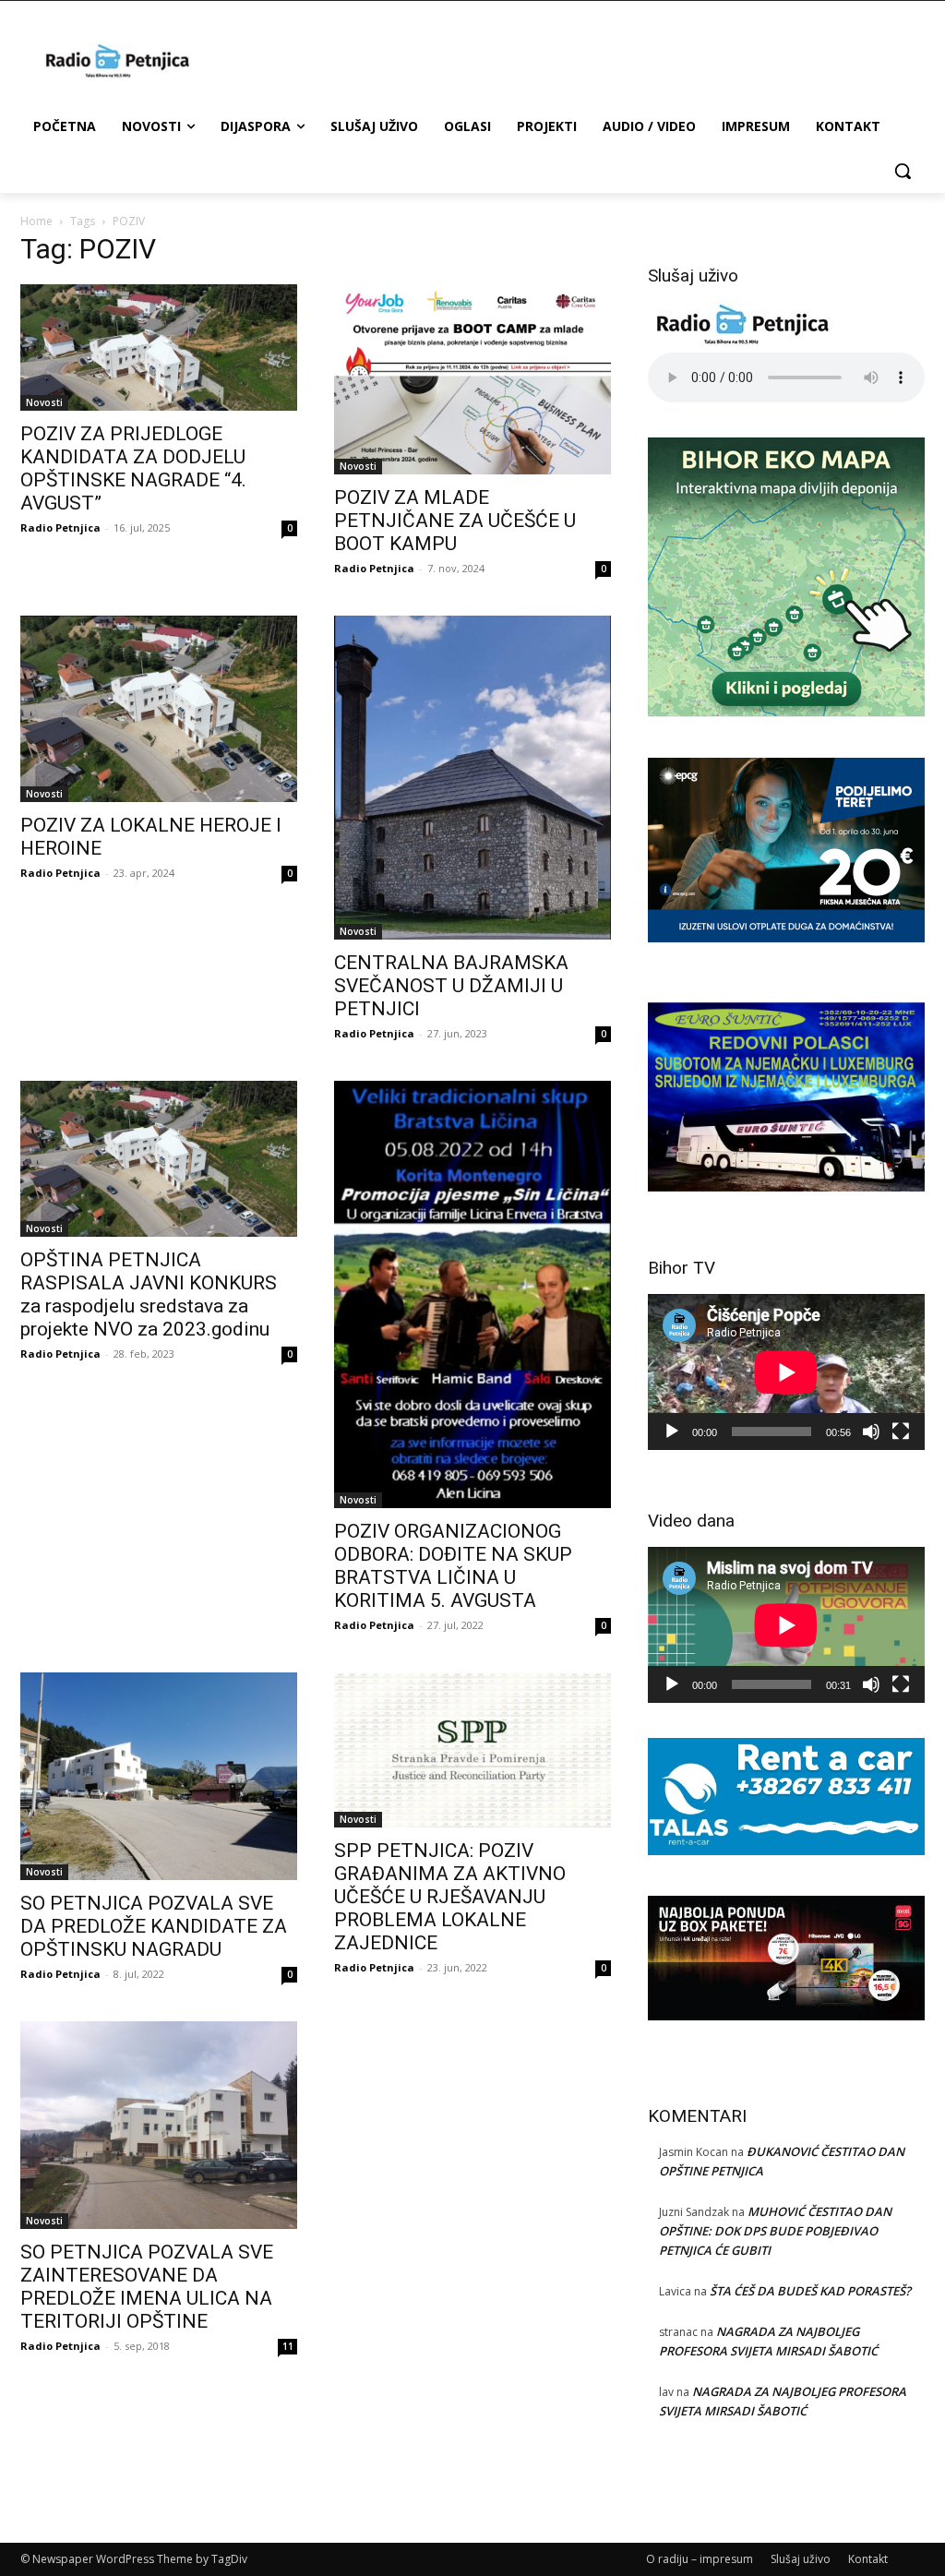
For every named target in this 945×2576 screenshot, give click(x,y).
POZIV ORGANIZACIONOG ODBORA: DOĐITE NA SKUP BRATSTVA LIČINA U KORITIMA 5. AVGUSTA (453, 1566)
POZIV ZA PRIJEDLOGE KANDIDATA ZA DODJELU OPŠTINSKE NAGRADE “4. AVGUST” (133, 468)
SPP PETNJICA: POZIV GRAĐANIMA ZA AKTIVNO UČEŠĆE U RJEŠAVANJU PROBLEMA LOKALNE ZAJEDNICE (450, 1897)
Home (36, 221)
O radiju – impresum (700, 2559)
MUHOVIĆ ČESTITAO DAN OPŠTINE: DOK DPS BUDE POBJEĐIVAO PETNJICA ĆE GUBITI (775, 2231)
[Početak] (672, 1432)
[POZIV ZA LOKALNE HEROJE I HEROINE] (159, 709)
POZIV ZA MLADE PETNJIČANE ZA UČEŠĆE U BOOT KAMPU (455, 521)
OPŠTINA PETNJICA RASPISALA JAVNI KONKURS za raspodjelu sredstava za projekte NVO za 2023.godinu (149, 1294)
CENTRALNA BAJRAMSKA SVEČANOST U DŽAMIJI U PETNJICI (451, 986)
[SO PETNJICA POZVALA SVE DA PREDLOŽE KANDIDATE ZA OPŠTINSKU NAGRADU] (159, 1776)
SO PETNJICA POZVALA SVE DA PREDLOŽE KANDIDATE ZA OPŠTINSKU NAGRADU (154, 1926)
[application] (786, 1372)
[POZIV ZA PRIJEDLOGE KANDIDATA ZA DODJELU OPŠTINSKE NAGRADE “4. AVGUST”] (159, 347)
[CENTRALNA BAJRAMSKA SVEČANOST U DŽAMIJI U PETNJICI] (472, 778)
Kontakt (868, 2559)
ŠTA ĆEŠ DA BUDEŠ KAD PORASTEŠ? (810, 2291)
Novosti (44, 402)
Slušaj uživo (801, 2559)
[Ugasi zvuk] (871, 1432)
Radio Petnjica (60, 527)
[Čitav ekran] (901, 1432)
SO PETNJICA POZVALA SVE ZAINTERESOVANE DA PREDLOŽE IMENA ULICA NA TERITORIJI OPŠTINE (147, 2287)
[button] (903, 171)
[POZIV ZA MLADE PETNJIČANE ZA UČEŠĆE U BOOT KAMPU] (472, 379)
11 (288, 2346)
